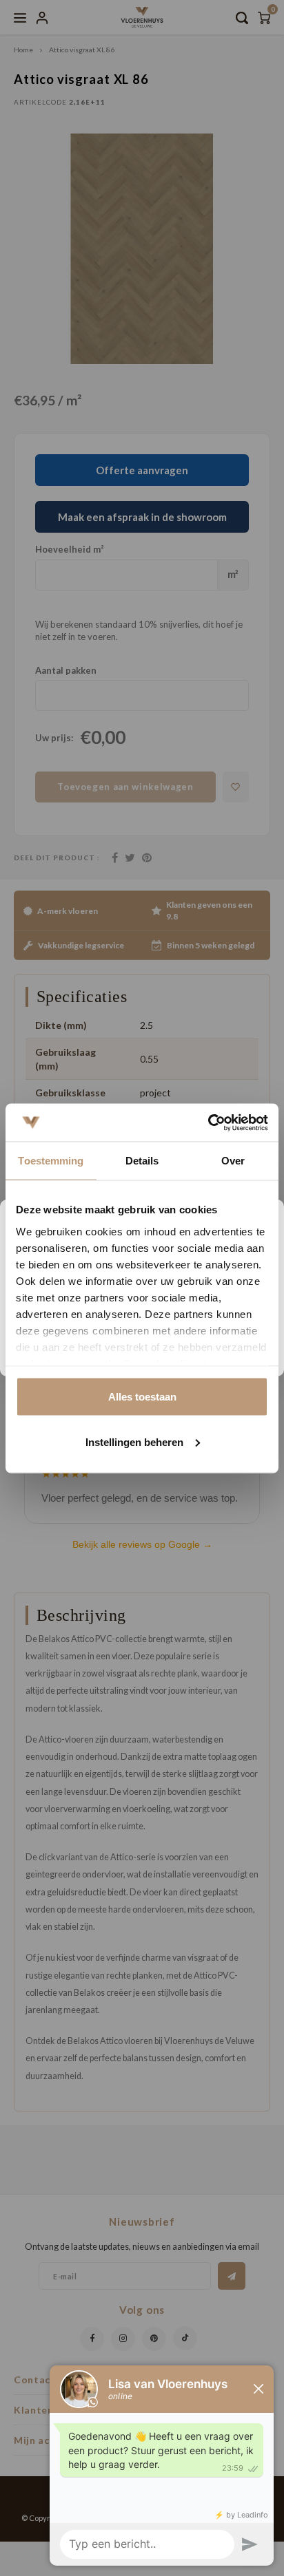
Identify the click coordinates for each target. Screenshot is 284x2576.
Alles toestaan (142, 1397)
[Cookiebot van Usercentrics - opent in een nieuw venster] (208, 1122)
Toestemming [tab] (51, 1161)
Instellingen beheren (134, 1441)
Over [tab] (233, 1161)
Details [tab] (142, 1161)
